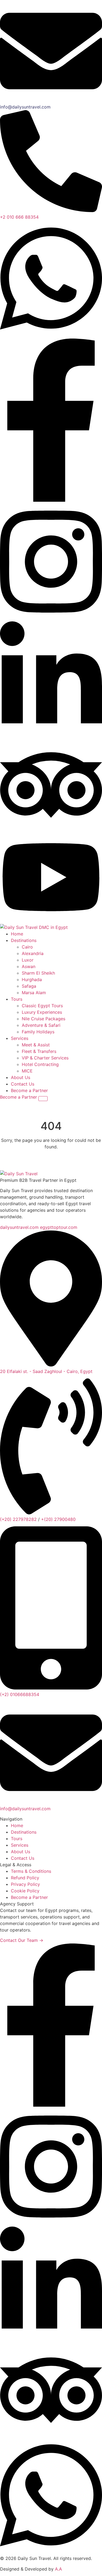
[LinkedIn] (51, 2342)
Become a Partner (29, 1090)
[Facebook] (51, 500)
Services (20, 1845)
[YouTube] (51, 921)
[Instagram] (51, 618)
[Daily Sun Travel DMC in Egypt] (34, 927)
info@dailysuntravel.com (25, 1809)
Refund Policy (25, 1878)
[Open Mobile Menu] (43, 1099)
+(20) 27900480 (58, 1519)
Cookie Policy (25, 1891)
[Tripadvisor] (51, 829)
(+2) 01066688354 (20, 1694)
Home (17, 1825)
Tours (17, 1839)
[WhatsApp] (51, 335)
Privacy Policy (25, 1884)
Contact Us (23, 1858)
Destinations (24, 1832)
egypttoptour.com (59, 1227)
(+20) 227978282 (18, 1519)
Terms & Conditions (31, 1871)
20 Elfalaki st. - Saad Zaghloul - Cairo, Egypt (46, 1371)
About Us (21, 1852)
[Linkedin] (51, 736)
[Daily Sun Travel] (19, 1174)
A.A (58, 2569)
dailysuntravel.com (19, 1227)
